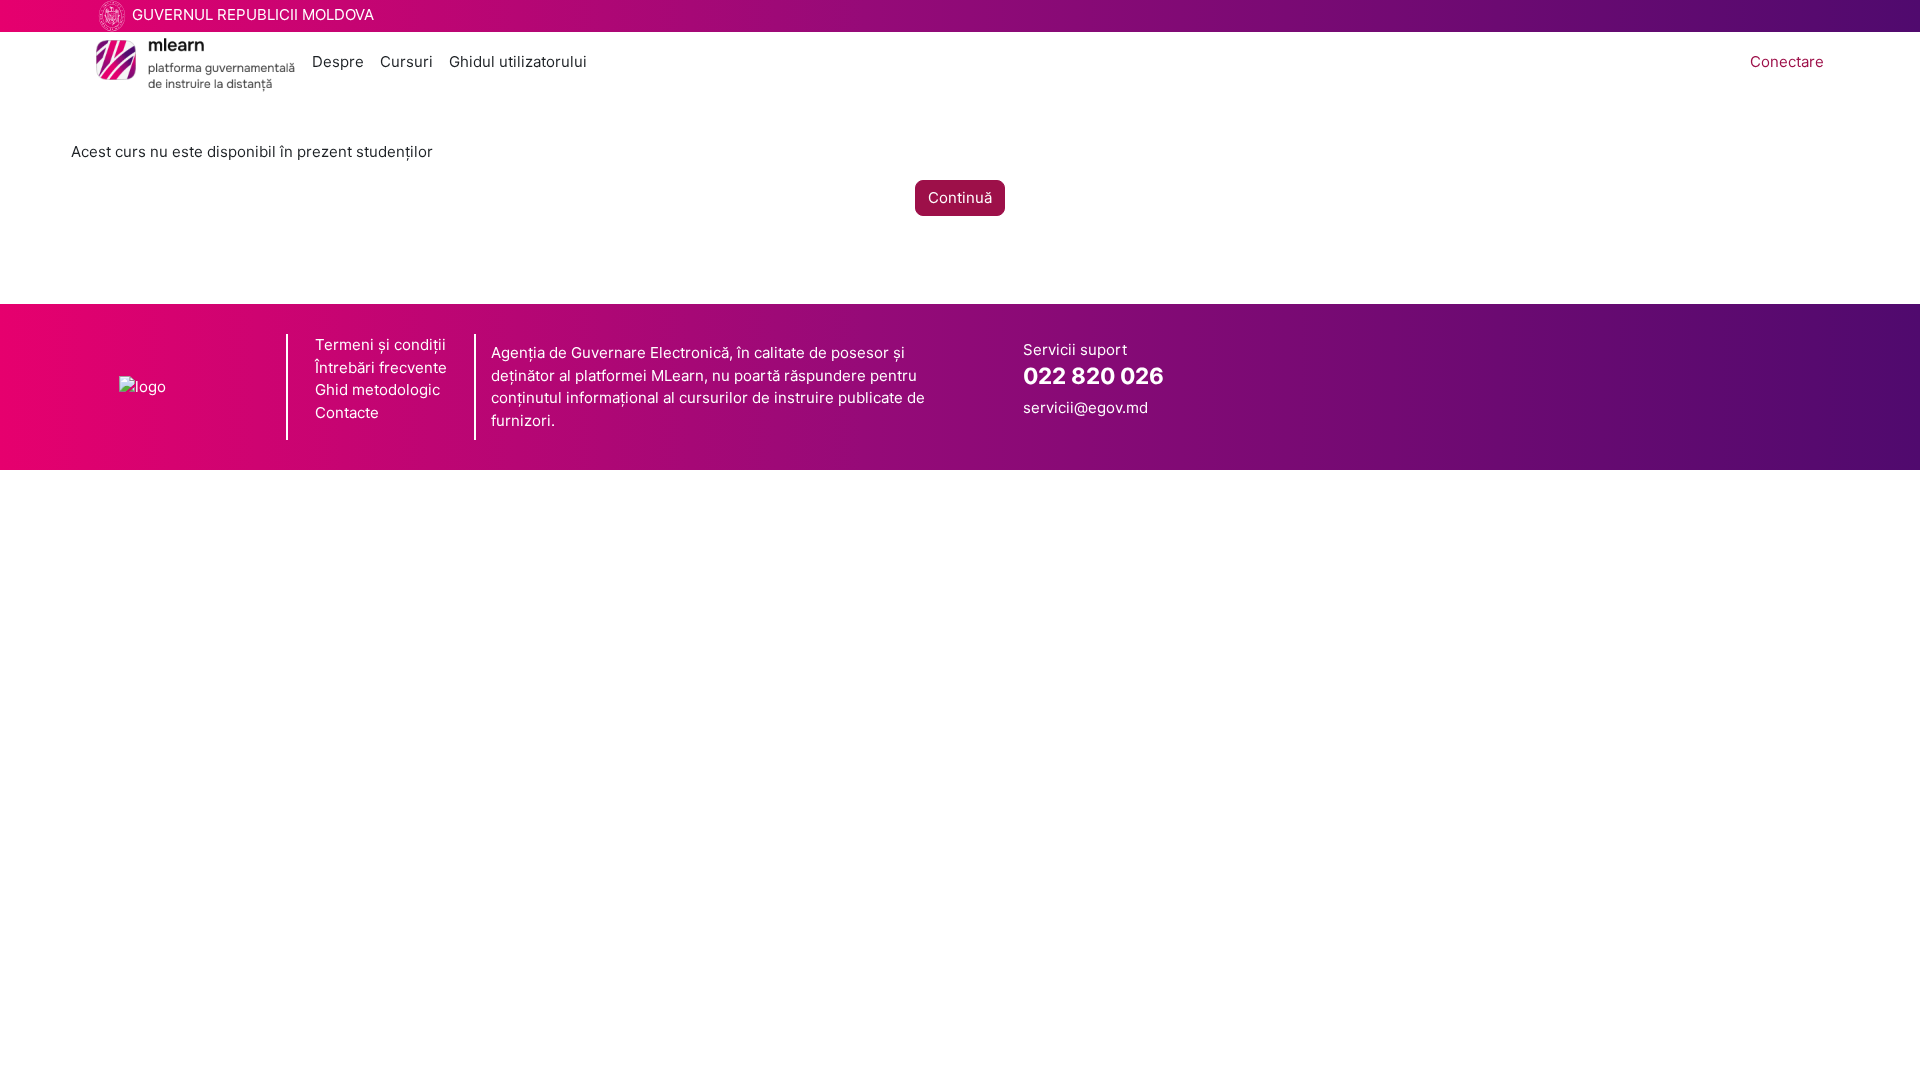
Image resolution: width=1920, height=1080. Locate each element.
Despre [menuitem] (338, 61)
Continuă (960, 197)
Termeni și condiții (380, 344)
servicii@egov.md (1085, 407)
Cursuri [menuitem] (406, 61)
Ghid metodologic (377, 389)
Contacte (347, 412)
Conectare (1787, 61)
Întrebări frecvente (381, 367)
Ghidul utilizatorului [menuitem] (518, 61)
